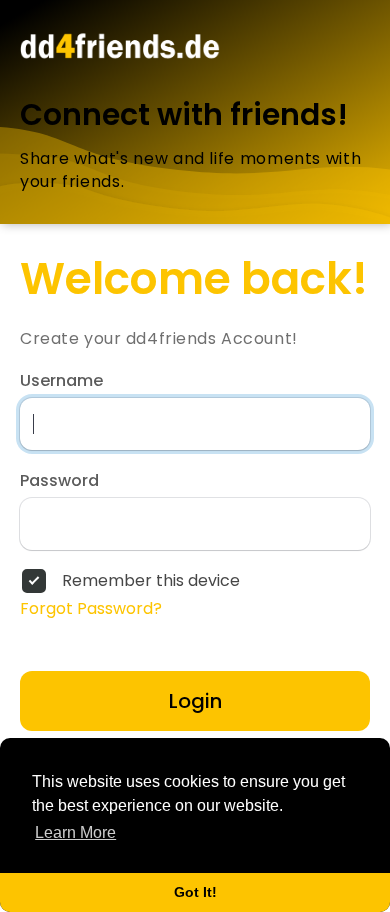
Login (195, 701)
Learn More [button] (75, 832)
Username (61, 381)
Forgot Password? (91, 609)
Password (59, 481)
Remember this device (151, 581)
